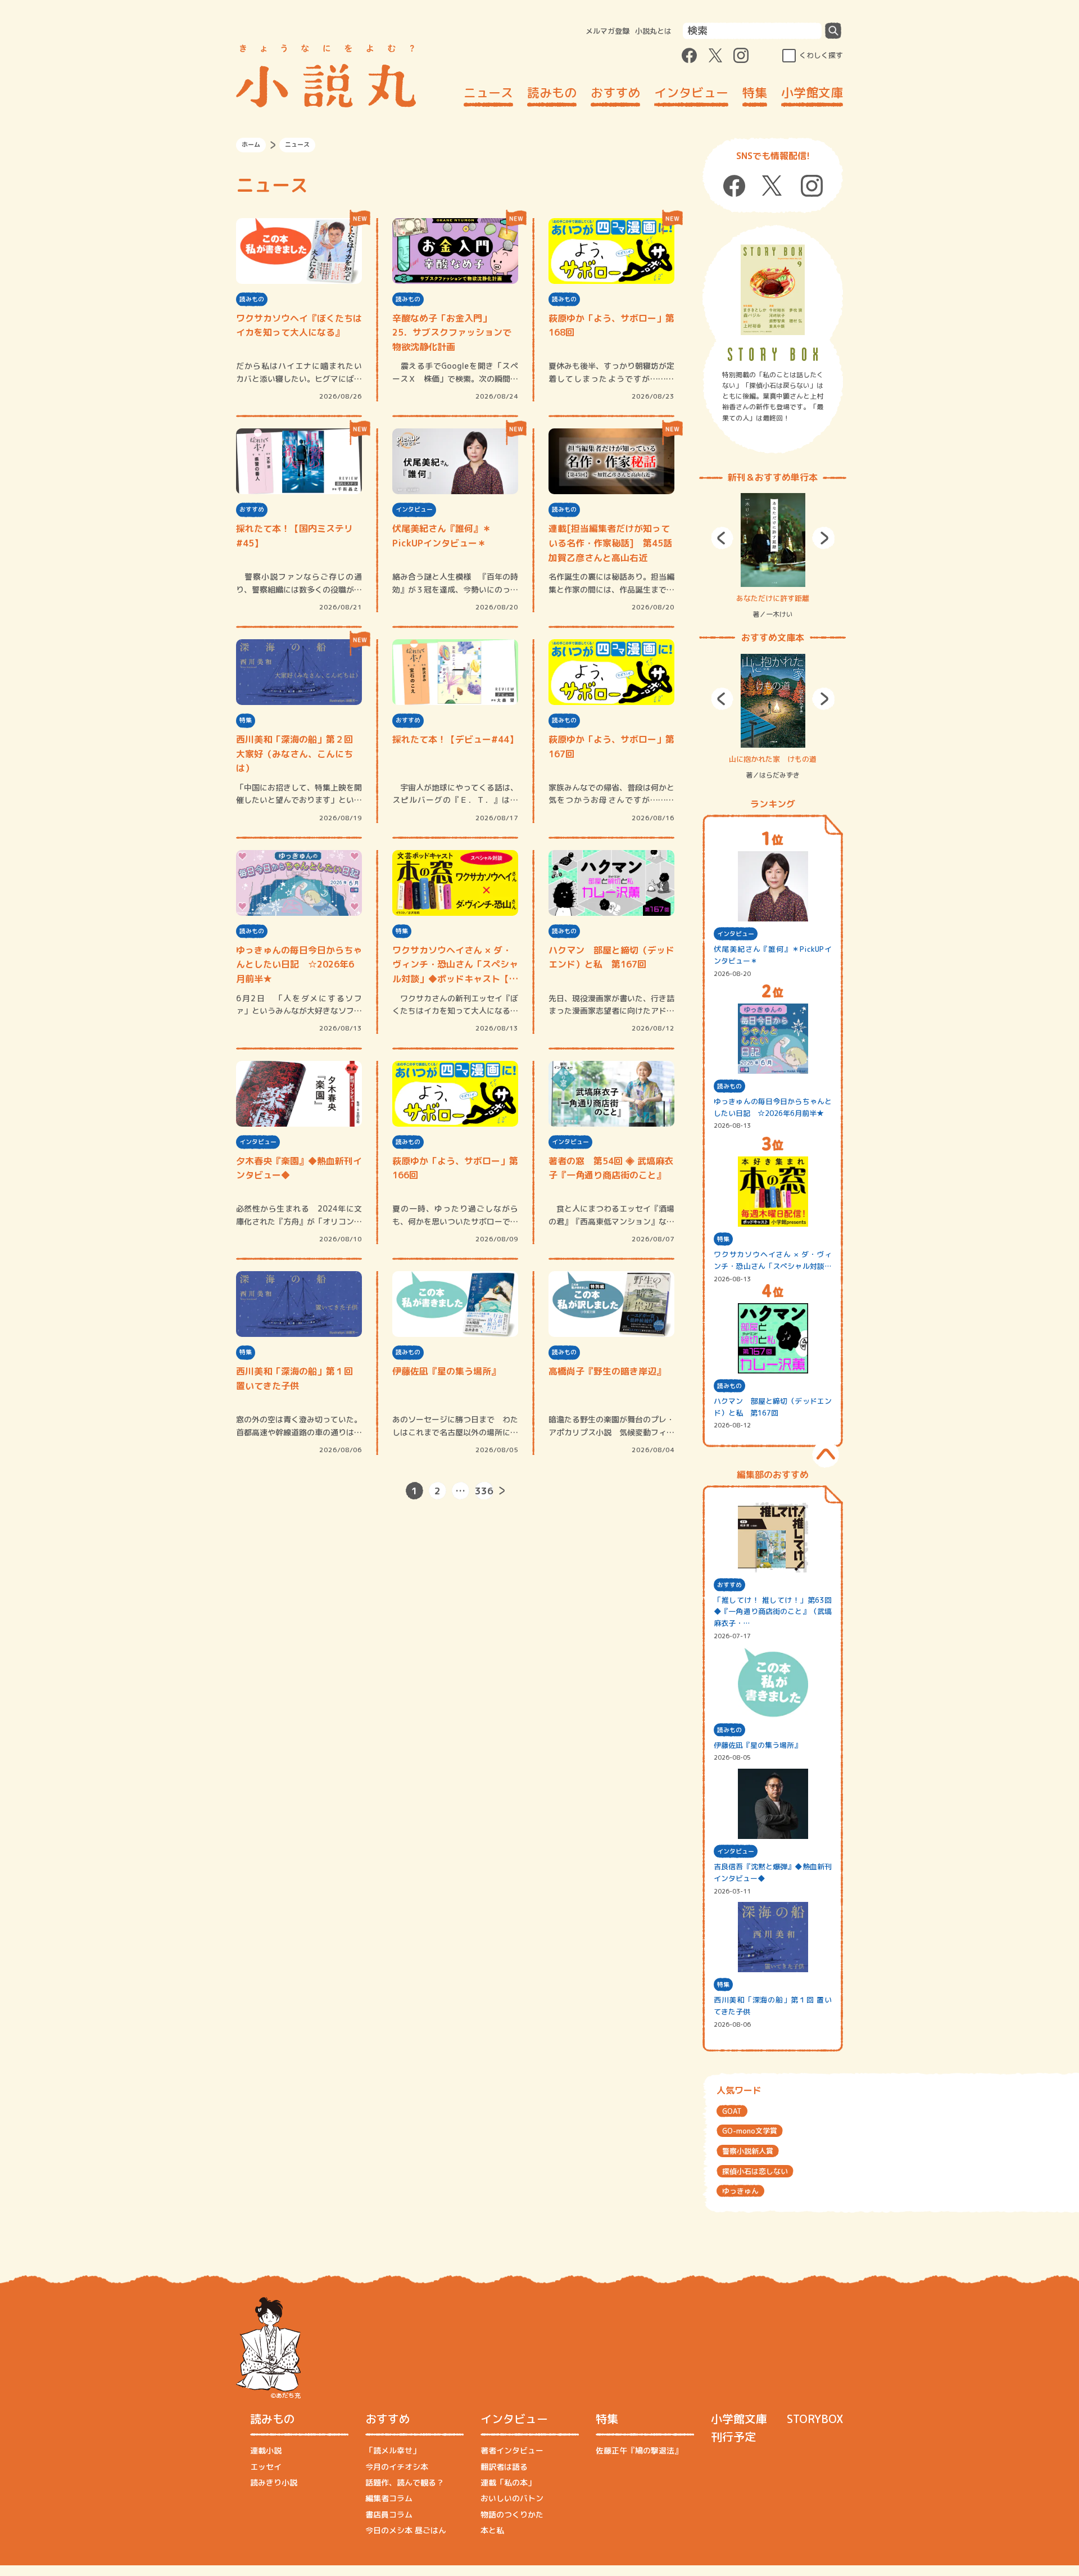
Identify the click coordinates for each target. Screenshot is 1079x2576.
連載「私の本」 (508, 2482)
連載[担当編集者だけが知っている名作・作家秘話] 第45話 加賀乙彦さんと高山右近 (611, 543)
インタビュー (691, 92)
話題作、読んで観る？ (405, 2482)
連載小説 (266, 2450)
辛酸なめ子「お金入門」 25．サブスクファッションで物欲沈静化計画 (452, 333)
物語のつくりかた (512, 2514)
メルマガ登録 (607, 31)
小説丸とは (653, 31)
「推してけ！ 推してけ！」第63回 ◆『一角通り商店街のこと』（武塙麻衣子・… (773, 1612)
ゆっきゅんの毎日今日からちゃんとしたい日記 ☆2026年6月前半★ (299, 964)
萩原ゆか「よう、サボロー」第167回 (611, 747)
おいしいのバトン (512, 2498)
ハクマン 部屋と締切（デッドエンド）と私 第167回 (611, 957)
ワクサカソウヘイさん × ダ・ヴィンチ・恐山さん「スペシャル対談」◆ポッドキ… (773, 1261)
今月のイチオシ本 (397, 2467)
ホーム (251, 144)
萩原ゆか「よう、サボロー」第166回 (455, 1168)
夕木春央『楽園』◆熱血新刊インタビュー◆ (299, 1168)
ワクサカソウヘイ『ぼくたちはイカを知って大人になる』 (299, 326)
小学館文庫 (812, 92)
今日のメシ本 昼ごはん (406, 2530)
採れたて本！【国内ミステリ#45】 (294, 536)
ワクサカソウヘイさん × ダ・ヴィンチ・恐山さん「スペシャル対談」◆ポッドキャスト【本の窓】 (455, 965)
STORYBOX (815, 2419)
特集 (755, 92)
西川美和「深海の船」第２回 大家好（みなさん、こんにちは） (294, 754)
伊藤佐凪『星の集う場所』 (446, 1371)
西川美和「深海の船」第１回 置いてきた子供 (294, 1379)
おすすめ (615, 92)
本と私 (492, 2530)
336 (484, 1491)
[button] (722, 538)
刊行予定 (733, 2437)
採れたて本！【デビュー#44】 (455, 739)
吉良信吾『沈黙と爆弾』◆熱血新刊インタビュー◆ (773, 1872)
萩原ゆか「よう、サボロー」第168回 (611, 326)
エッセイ (266, 2467)
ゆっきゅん (740, 2191)
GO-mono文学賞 (750, 2131)
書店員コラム (389, 2514)
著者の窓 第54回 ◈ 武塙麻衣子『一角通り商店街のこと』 (611, 1168)
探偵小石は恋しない (755, 2171)
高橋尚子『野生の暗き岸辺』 (607, 1371)
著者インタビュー (512, 2450)
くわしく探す (821, 55)
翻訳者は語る (504, 2467)
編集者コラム (389, 2498)
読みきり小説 (274, 2482)
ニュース (488, 92)
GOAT (732, 2111)
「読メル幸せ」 (393, 2450)
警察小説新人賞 (748, 2151)
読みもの (552, 92)
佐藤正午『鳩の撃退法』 (639, 2450)
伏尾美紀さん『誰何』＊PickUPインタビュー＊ (442, 536)
